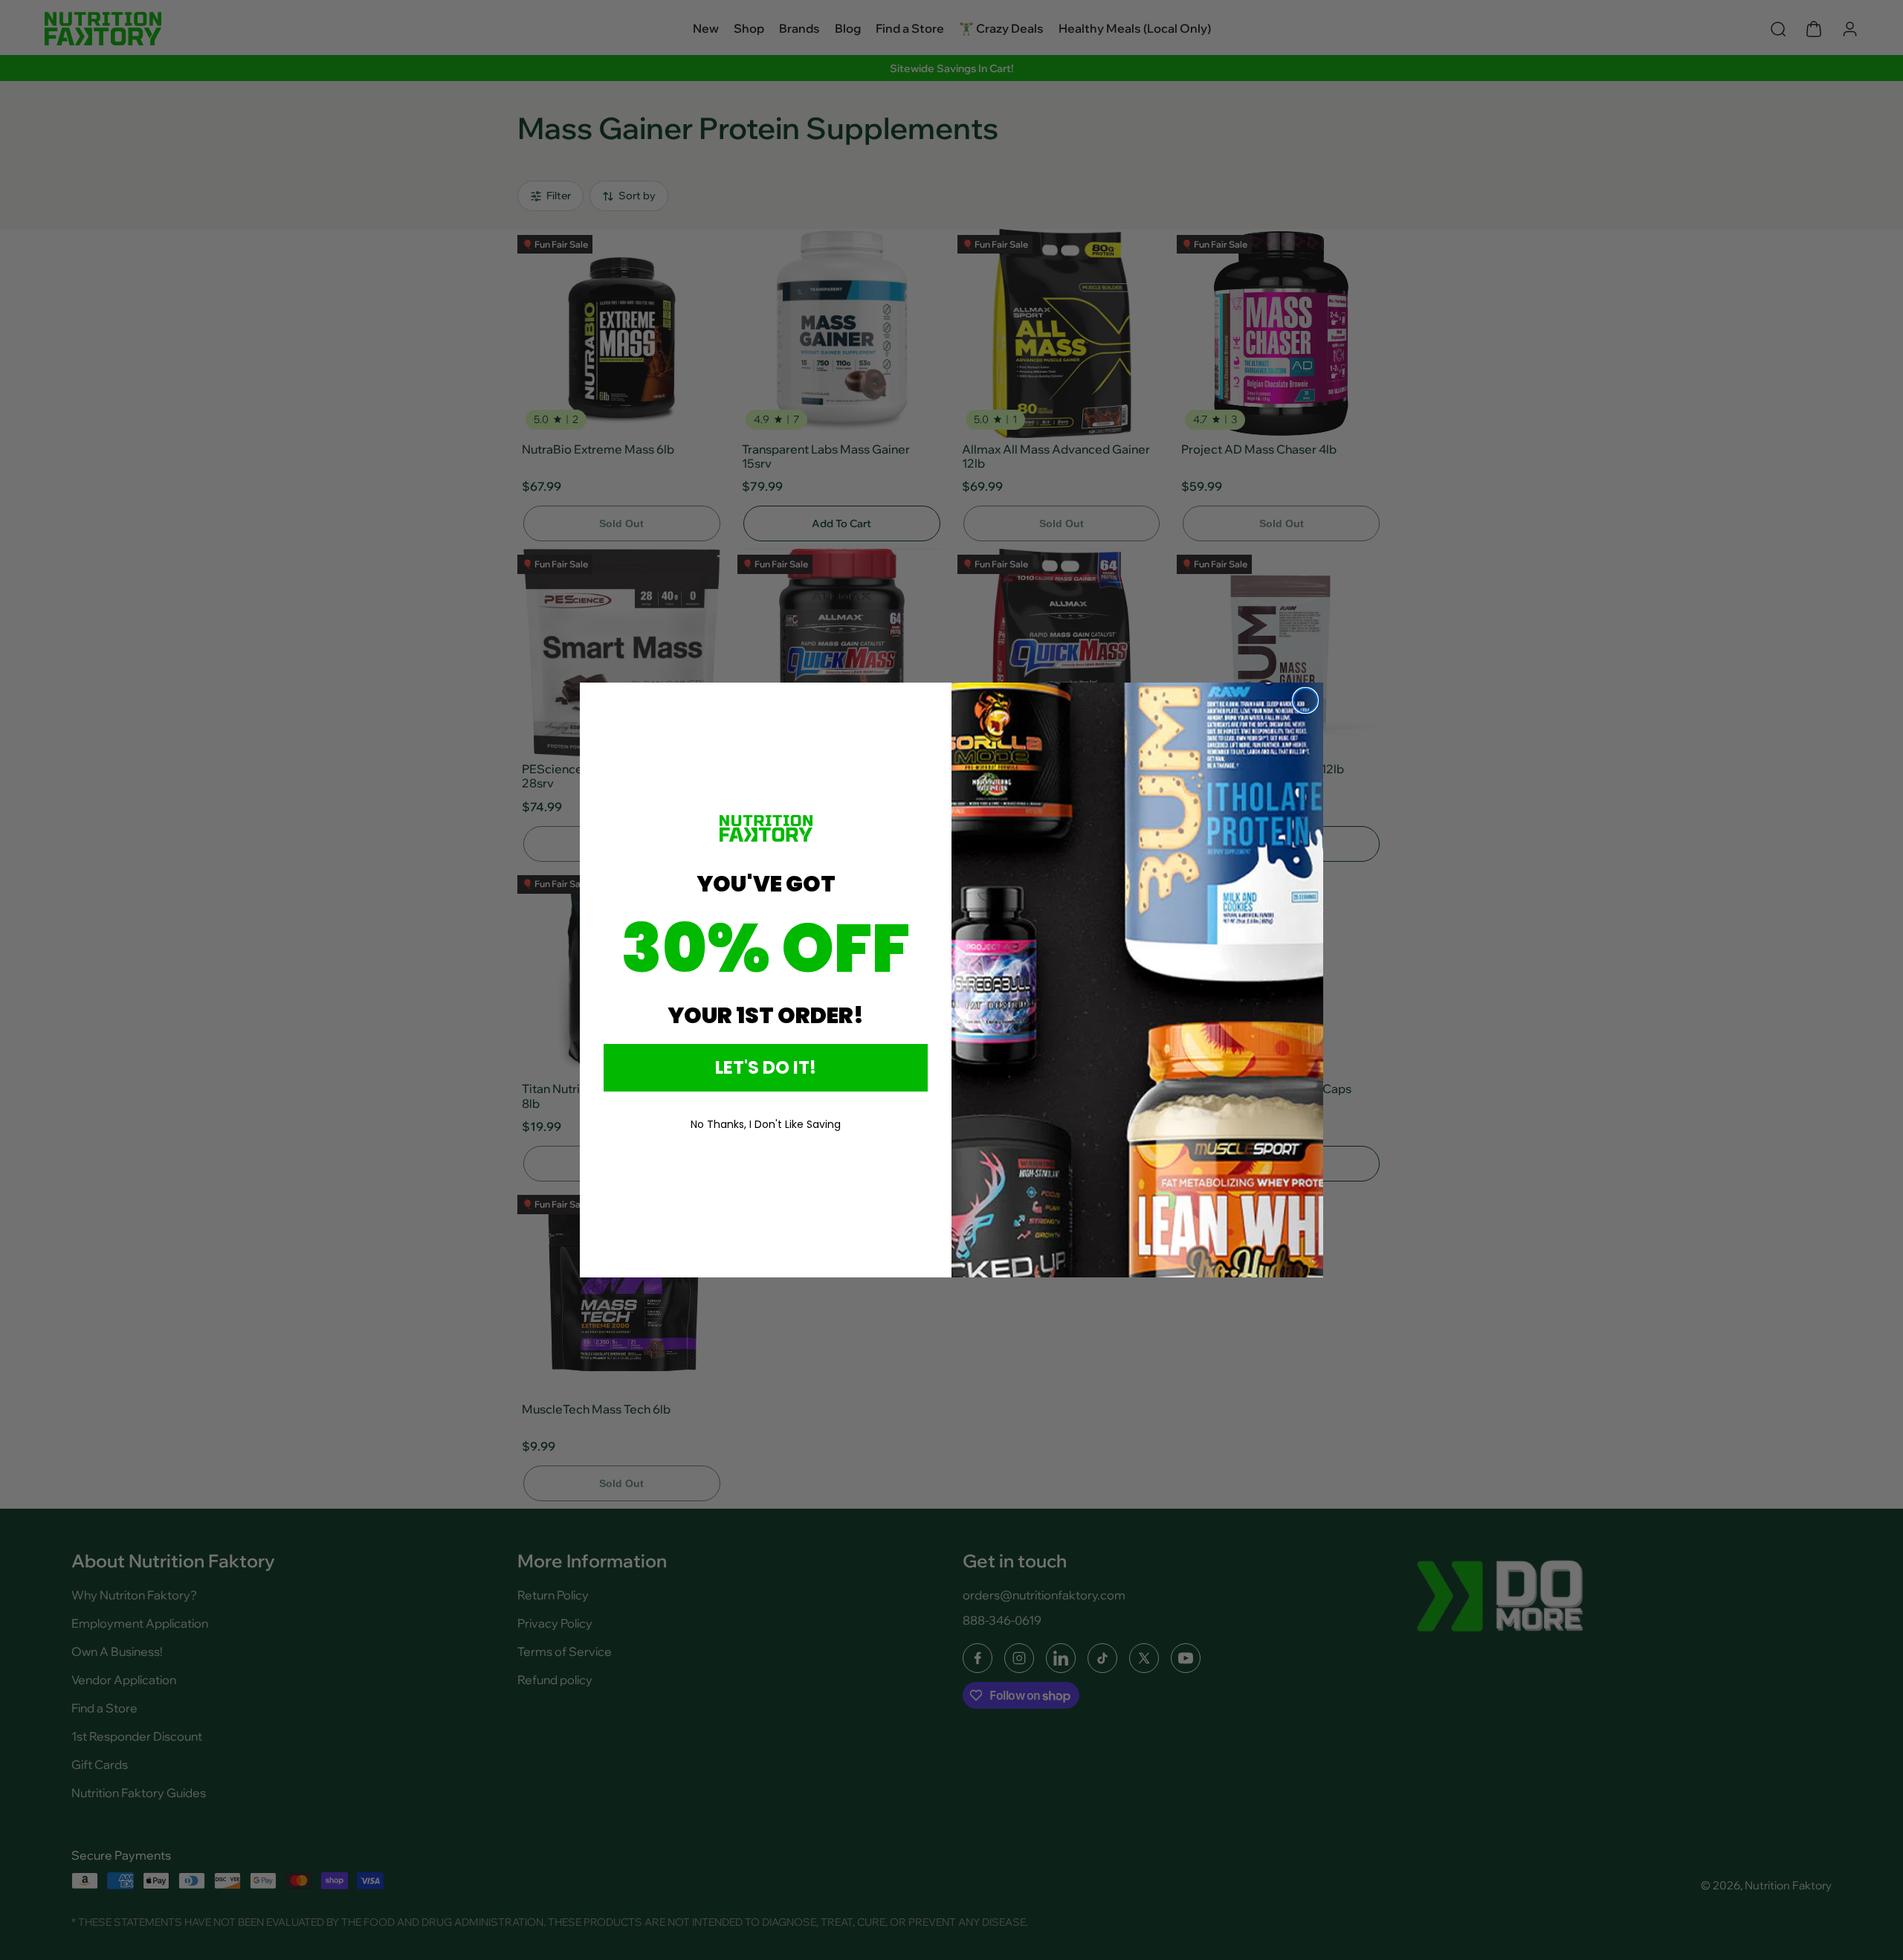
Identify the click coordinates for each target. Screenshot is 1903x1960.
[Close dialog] (1305, 700)
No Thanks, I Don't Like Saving (766, 1124)
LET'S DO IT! (766, 1067)
